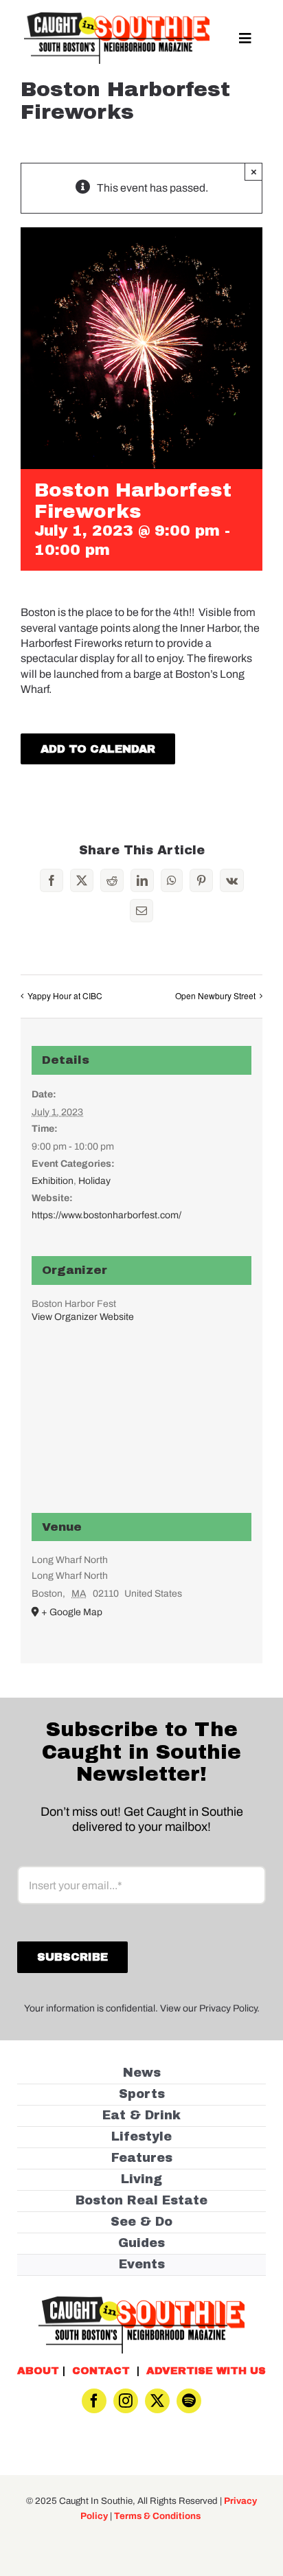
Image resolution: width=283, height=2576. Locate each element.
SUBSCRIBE (142, 1333)
